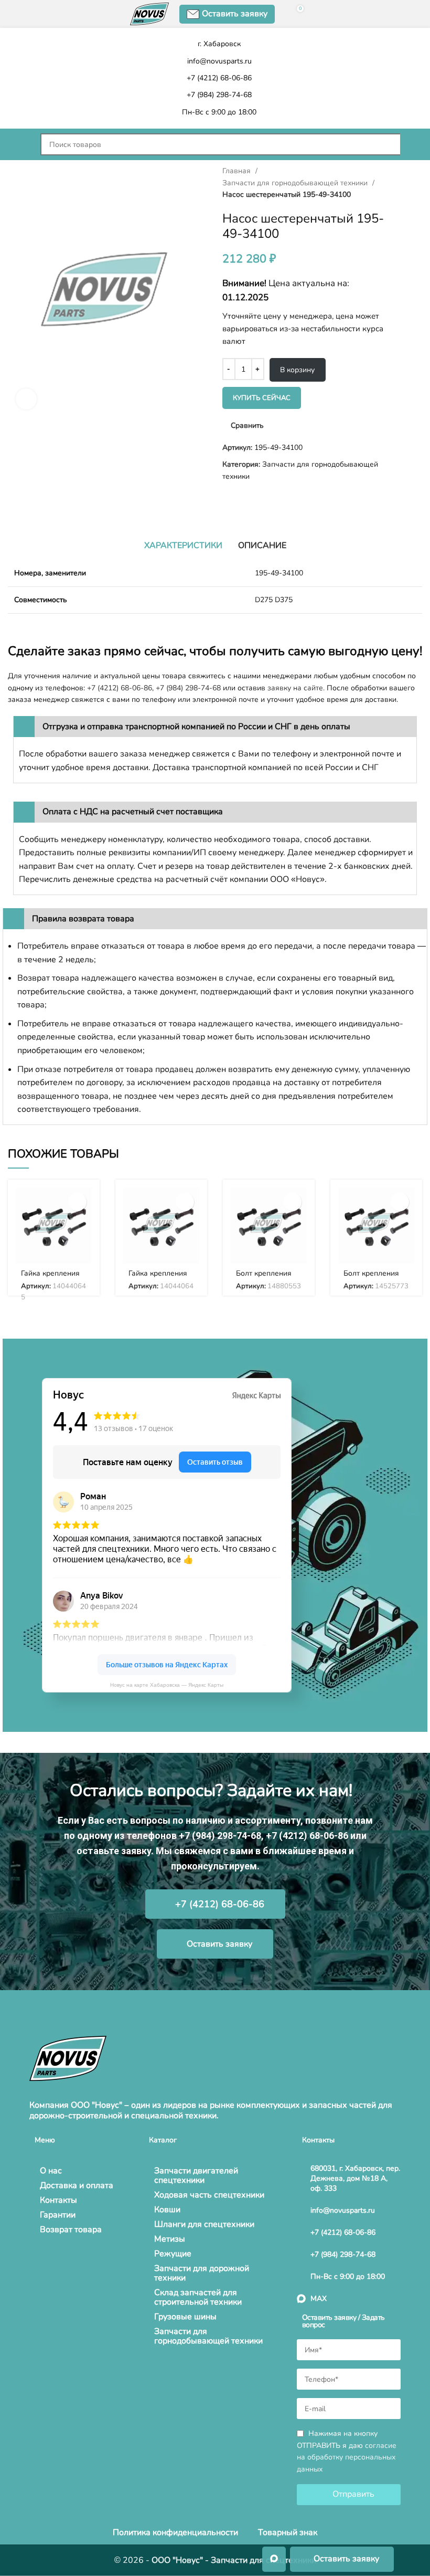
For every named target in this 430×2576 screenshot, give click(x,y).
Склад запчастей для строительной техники (198, 2297)
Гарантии (58, 2215)
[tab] (183, 545)
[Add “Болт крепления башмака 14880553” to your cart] (292, 1202)
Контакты (58, 2200)
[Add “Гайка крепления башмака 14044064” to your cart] (185, 1202)
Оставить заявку (235, 14)
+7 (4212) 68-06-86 (120, 688)
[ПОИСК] (411, 144)
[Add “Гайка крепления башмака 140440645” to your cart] (77, 1202)
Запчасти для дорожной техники (202, 2273)
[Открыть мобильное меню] (19, 144)
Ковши (167, 2210)
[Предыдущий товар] (13, 499)
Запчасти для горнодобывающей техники (296, 183)
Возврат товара (71, 2230)
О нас (51, 2171)
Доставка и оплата (77, 2185)
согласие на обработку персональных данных (347, 2458)
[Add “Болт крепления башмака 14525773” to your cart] (400, 1202)
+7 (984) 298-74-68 (188, 688)
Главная (238, 171)
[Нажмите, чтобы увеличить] (26, 399)
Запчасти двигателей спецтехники (196, 2175)
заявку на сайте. (296, 688)
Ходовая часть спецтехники (209, 2195)
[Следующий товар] (34, 499)
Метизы (170, 2239)
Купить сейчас (262, 398)
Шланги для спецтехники (204, 2224)
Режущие (173, 2254)
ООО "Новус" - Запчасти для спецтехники (234, 2560)
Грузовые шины (185, 2317)
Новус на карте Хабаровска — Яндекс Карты (167, 1685)
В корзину (297, 370)
